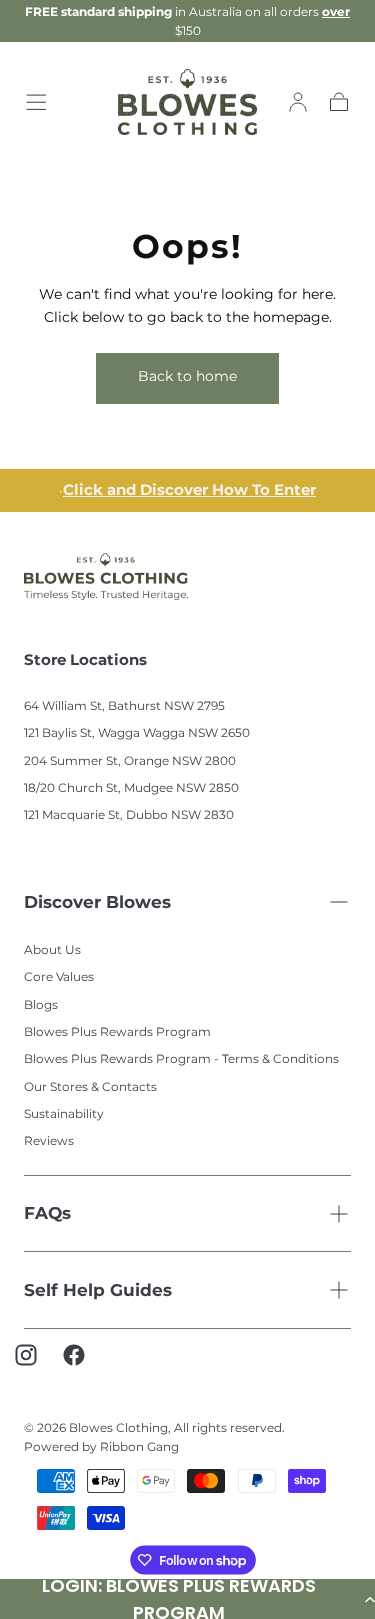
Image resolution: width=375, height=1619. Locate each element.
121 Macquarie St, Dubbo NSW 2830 (129, 814)
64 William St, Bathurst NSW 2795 (124, 705)
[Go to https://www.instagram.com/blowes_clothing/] (36, 1365)
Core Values (59, 976)
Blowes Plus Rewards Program (117, 1031)
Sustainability (64, 1113)
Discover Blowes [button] (97, 902)
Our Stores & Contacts (90, 1086)
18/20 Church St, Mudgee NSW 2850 (131, 787)
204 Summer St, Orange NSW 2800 (130, 760)
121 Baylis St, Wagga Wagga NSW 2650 (137, 732)
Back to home (187, 376)
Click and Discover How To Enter (189, 490)
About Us (52, 949)
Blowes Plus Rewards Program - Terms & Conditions (181, 1058)
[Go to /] (187, 102)
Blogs (41, 1004)
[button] (36, 102)
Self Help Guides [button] (98, 1290)
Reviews (49, 1140)
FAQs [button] (47, 1213)
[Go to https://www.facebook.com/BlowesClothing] (84, 1365)
